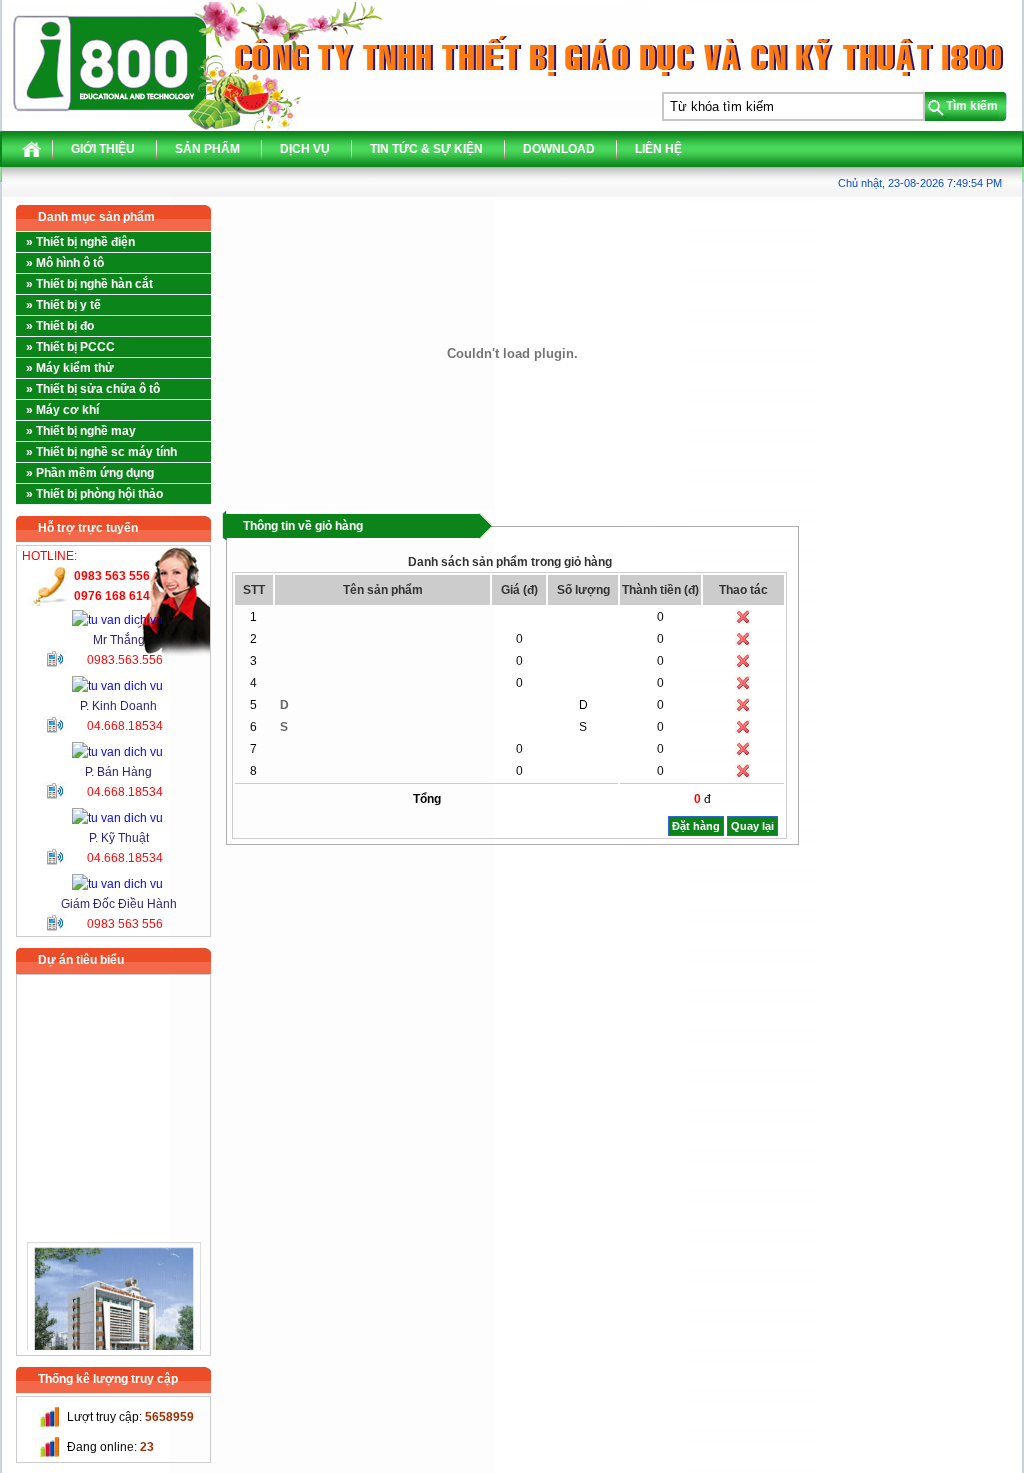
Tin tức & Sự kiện (426, 149)
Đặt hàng (696, 826)
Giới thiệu (103, 149)
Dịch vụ (305, 149)
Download (559, 149)
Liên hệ (658, 149)
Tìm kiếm (972, 106)
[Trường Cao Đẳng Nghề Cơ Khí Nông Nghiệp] (114, 1302)
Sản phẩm (207, 149)
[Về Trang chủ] (31, 154)
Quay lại (752, 826)
